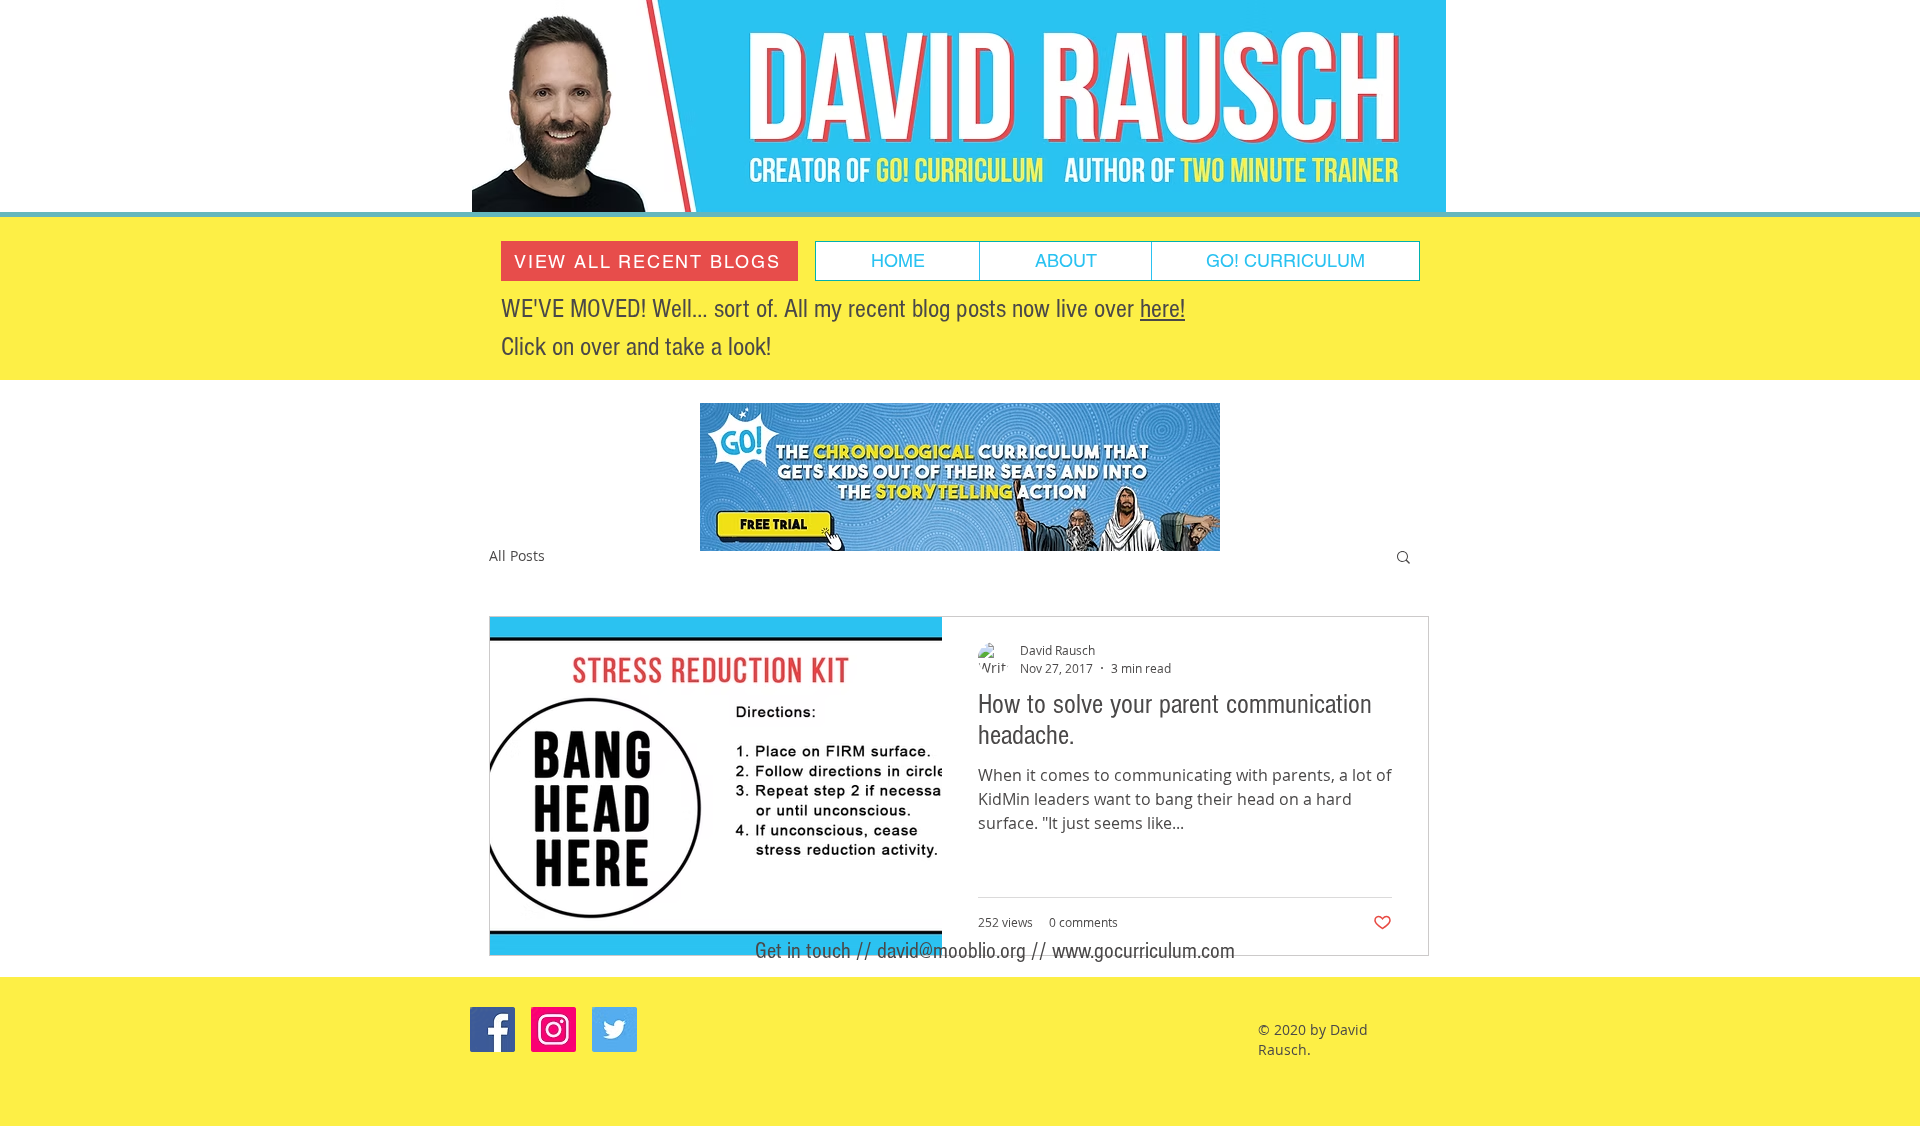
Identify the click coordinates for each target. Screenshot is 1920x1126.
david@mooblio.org (951, 951)
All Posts (517, 555)
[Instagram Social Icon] (553, 1029)
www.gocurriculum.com (1143, 951)
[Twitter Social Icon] (614, 1029)
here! (1162, 309)
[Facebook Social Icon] (492, 1029)
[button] (1403, 558)
